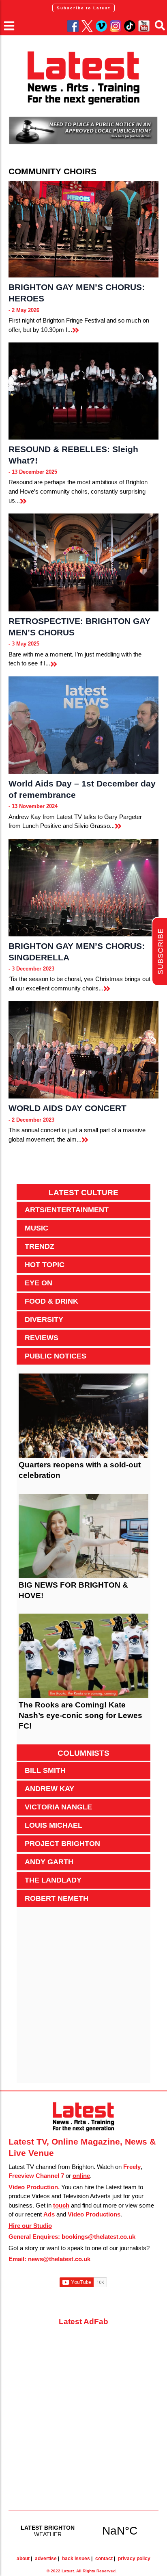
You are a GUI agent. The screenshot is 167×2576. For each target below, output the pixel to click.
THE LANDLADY (53, 1880)
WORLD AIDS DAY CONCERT (67, 1108)
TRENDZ (40, 1246)
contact (104, 2559)
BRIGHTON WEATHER (84, 2531)
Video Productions (94, 2214)
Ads (49, 2214)
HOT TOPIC (45, 1265)
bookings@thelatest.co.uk (98, 2237)
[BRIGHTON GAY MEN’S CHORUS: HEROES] (84, 229)
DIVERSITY (44, 1319)
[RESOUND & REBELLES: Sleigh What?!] (84, 391)
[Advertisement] (83, 2000)
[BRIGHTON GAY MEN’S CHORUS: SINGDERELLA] (84, 888)
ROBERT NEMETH (57, 1898)
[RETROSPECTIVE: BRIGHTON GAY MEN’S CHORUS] (84, 562)
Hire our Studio (30, 2226)
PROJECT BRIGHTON (62, 1844)
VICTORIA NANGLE (58, 1807)
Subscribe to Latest (83, 8)
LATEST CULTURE (83, 1193)
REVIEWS (42, 1338)
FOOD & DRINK (51, 1301)
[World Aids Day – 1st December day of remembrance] (84, 725)
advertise (46, 2559)
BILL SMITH (45, 1770)
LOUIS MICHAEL (54, 1825)
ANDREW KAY (49, 1789)
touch (61, 2205)
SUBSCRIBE (161, 952)
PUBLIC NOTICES (56, 1356)
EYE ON (39, 1283)
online (81, 2176)
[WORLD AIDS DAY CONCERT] (84, 1050)
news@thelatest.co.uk (59, 2259)
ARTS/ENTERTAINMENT (67, 1210)
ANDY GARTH (49, 1862)
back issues (76, 2559)
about (23, 2559)
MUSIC (36, 1228)
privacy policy (134, 2559)
